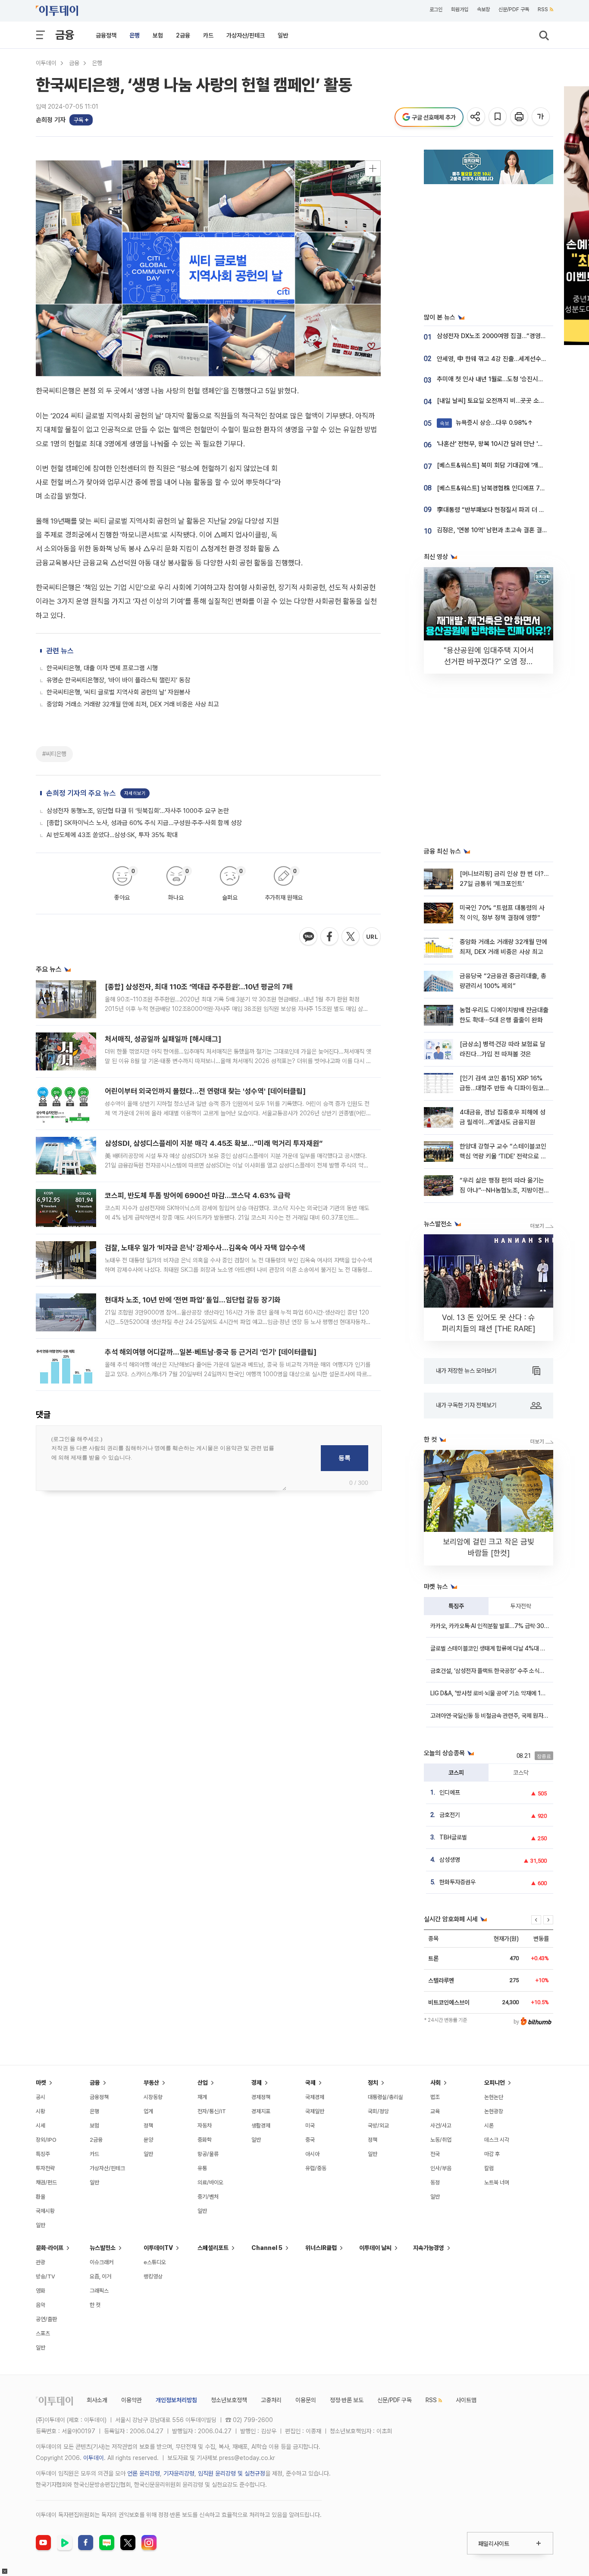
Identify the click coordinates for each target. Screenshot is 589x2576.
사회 (435, 2083)
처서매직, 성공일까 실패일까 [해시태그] (163, 1039)
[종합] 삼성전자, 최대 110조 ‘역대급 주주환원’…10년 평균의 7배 (199, 987)
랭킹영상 (153, 2276)
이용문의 (306, 2400)
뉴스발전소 (103, 2248)
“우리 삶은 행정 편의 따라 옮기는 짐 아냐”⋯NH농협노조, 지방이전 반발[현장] (502, 1191)
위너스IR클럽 (321, 2248)
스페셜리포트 (213, 2248)
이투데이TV (158, 2248)
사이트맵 (466, 2400)
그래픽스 (99, 2291)
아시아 (312, 2154)
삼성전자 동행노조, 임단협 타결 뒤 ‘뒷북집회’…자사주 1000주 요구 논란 (138, 811)
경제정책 (261, 2097)
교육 (435, 2111)
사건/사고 (441, 2126)
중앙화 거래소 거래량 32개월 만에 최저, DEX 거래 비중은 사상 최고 (133, 704)
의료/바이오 (210, 2182)
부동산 (151, 2083)
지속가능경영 (429, 2248)
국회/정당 (378, 2111)
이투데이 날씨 (375, 2248)
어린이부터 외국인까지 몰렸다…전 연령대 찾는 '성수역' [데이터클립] (205, 1091)
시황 (41, 2111)
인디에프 (450, 1792)
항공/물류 (208, 2154)
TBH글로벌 (453, 1837)
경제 (257, 2083)
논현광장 (494, 2111)
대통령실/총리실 (385, 2097)
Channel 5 (267, 2248)
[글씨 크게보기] (541, 117)
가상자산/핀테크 (246, 35)
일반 (283, 35)
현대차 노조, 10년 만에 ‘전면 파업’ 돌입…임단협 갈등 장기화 (193, 1300)
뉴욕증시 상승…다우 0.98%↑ (487, 423)
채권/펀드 (46, 2182)
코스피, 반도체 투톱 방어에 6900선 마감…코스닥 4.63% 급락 (198, 1195)
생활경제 (261, 2126)
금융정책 (106, 35)
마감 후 (492, 2154)
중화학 (205, 2140)
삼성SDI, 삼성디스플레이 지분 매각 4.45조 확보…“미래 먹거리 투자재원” (214, 1143)
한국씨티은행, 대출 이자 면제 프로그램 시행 (102, 668)
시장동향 (153, 2097)
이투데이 (46, 63)
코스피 (456, 1773)
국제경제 (315, 2097)
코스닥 (521, 1773)
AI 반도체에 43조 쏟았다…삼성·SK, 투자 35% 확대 (112, 835)
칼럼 (489, 2168)
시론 (489, 2126)
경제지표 (261, 2111)
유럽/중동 (316, 2168)
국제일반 (315, 2111)
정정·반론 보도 (347, 2400)
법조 (435, 2097)
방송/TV (45, 2276)
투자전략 (521, 1606)
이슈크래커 (102, 2262)
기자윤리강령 (179, 2473)
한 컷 (95, 2305)
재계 (202, 2097)
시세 (41, 2126)
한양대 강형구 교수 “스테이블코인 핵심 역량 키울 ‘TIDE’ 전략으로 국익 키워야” (503, 1156)
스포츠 (43, 2333)
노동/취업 (441, 2140)
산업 (203, 2083)
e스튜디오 (155, 2262)
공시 (41, 2097)
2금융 (183, 35)
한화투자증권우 (457, 1882)
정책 (148, 2126)
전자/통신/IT (212, 2111)
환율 (41, 2197)
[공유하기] (477, 117)
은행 (135, 35)
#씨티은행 (54, 754)
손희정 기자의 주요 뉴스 (81, 793)
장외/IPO (46, 2140)
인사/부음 (441, 2168)
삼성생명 (450, 1860)
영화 (41, 2291)
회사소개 (97, 2400)
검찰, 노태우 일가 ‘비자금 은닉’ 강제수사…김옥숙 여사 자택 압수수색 (205, 1248)
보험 (158, 35)
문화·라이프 (50, 2248)
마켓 (41, 2083)
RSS (543, 9)
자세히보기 (135, 793)
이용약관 (132, 2400)
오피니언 (495, 2083)
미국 (310, 2126)
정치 (373, 2083)
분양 (148, 2140)
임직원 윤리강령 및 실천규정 (232, 2473)
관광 (41, 2262)
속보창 (483, 9)
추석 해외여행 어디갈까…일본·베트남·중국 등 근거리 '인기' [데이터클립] (211, 1352)
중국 (310, 2140)
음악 (41, 2305)
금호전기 (450, 1815)
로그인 (436, 9)
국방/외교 (378, 2126)
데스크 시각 (497, 2140)
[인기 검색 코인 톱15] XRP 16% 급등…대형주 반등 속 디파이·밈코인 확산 (502, 1088)
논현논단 (494, 2097)
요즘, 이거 (100, 2276)
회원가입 (460, 9)
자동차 (205, 2126)
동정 (435, 2182)
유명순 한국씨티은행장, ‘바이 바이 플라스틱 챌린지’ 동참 (118, 680)
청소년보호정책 (229, 2400)
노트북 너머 (497, 2182)
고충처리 (271, 2400)
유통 (202, 2168)
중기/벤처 (208, 2197)
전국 (435, 2154)
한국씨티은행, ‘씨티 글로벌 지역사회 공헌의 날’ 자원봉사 (118, 692)
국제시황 (45, 2211)
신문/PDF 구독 (514, 9)
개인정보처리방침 (176, 2400)
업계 (148, 2111)
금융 (65, 35)
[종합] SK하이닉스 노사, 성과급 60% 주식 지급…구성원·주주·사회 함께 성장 (144, 823)
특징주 (456, 1606)
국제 (310, 2083)
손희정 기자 (51, 120)
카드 (208, 35)
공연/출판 (46, 2319)
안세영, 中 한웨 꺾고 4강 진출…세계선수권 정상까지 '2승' (511, 359)
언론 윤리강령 (144, 2473)
